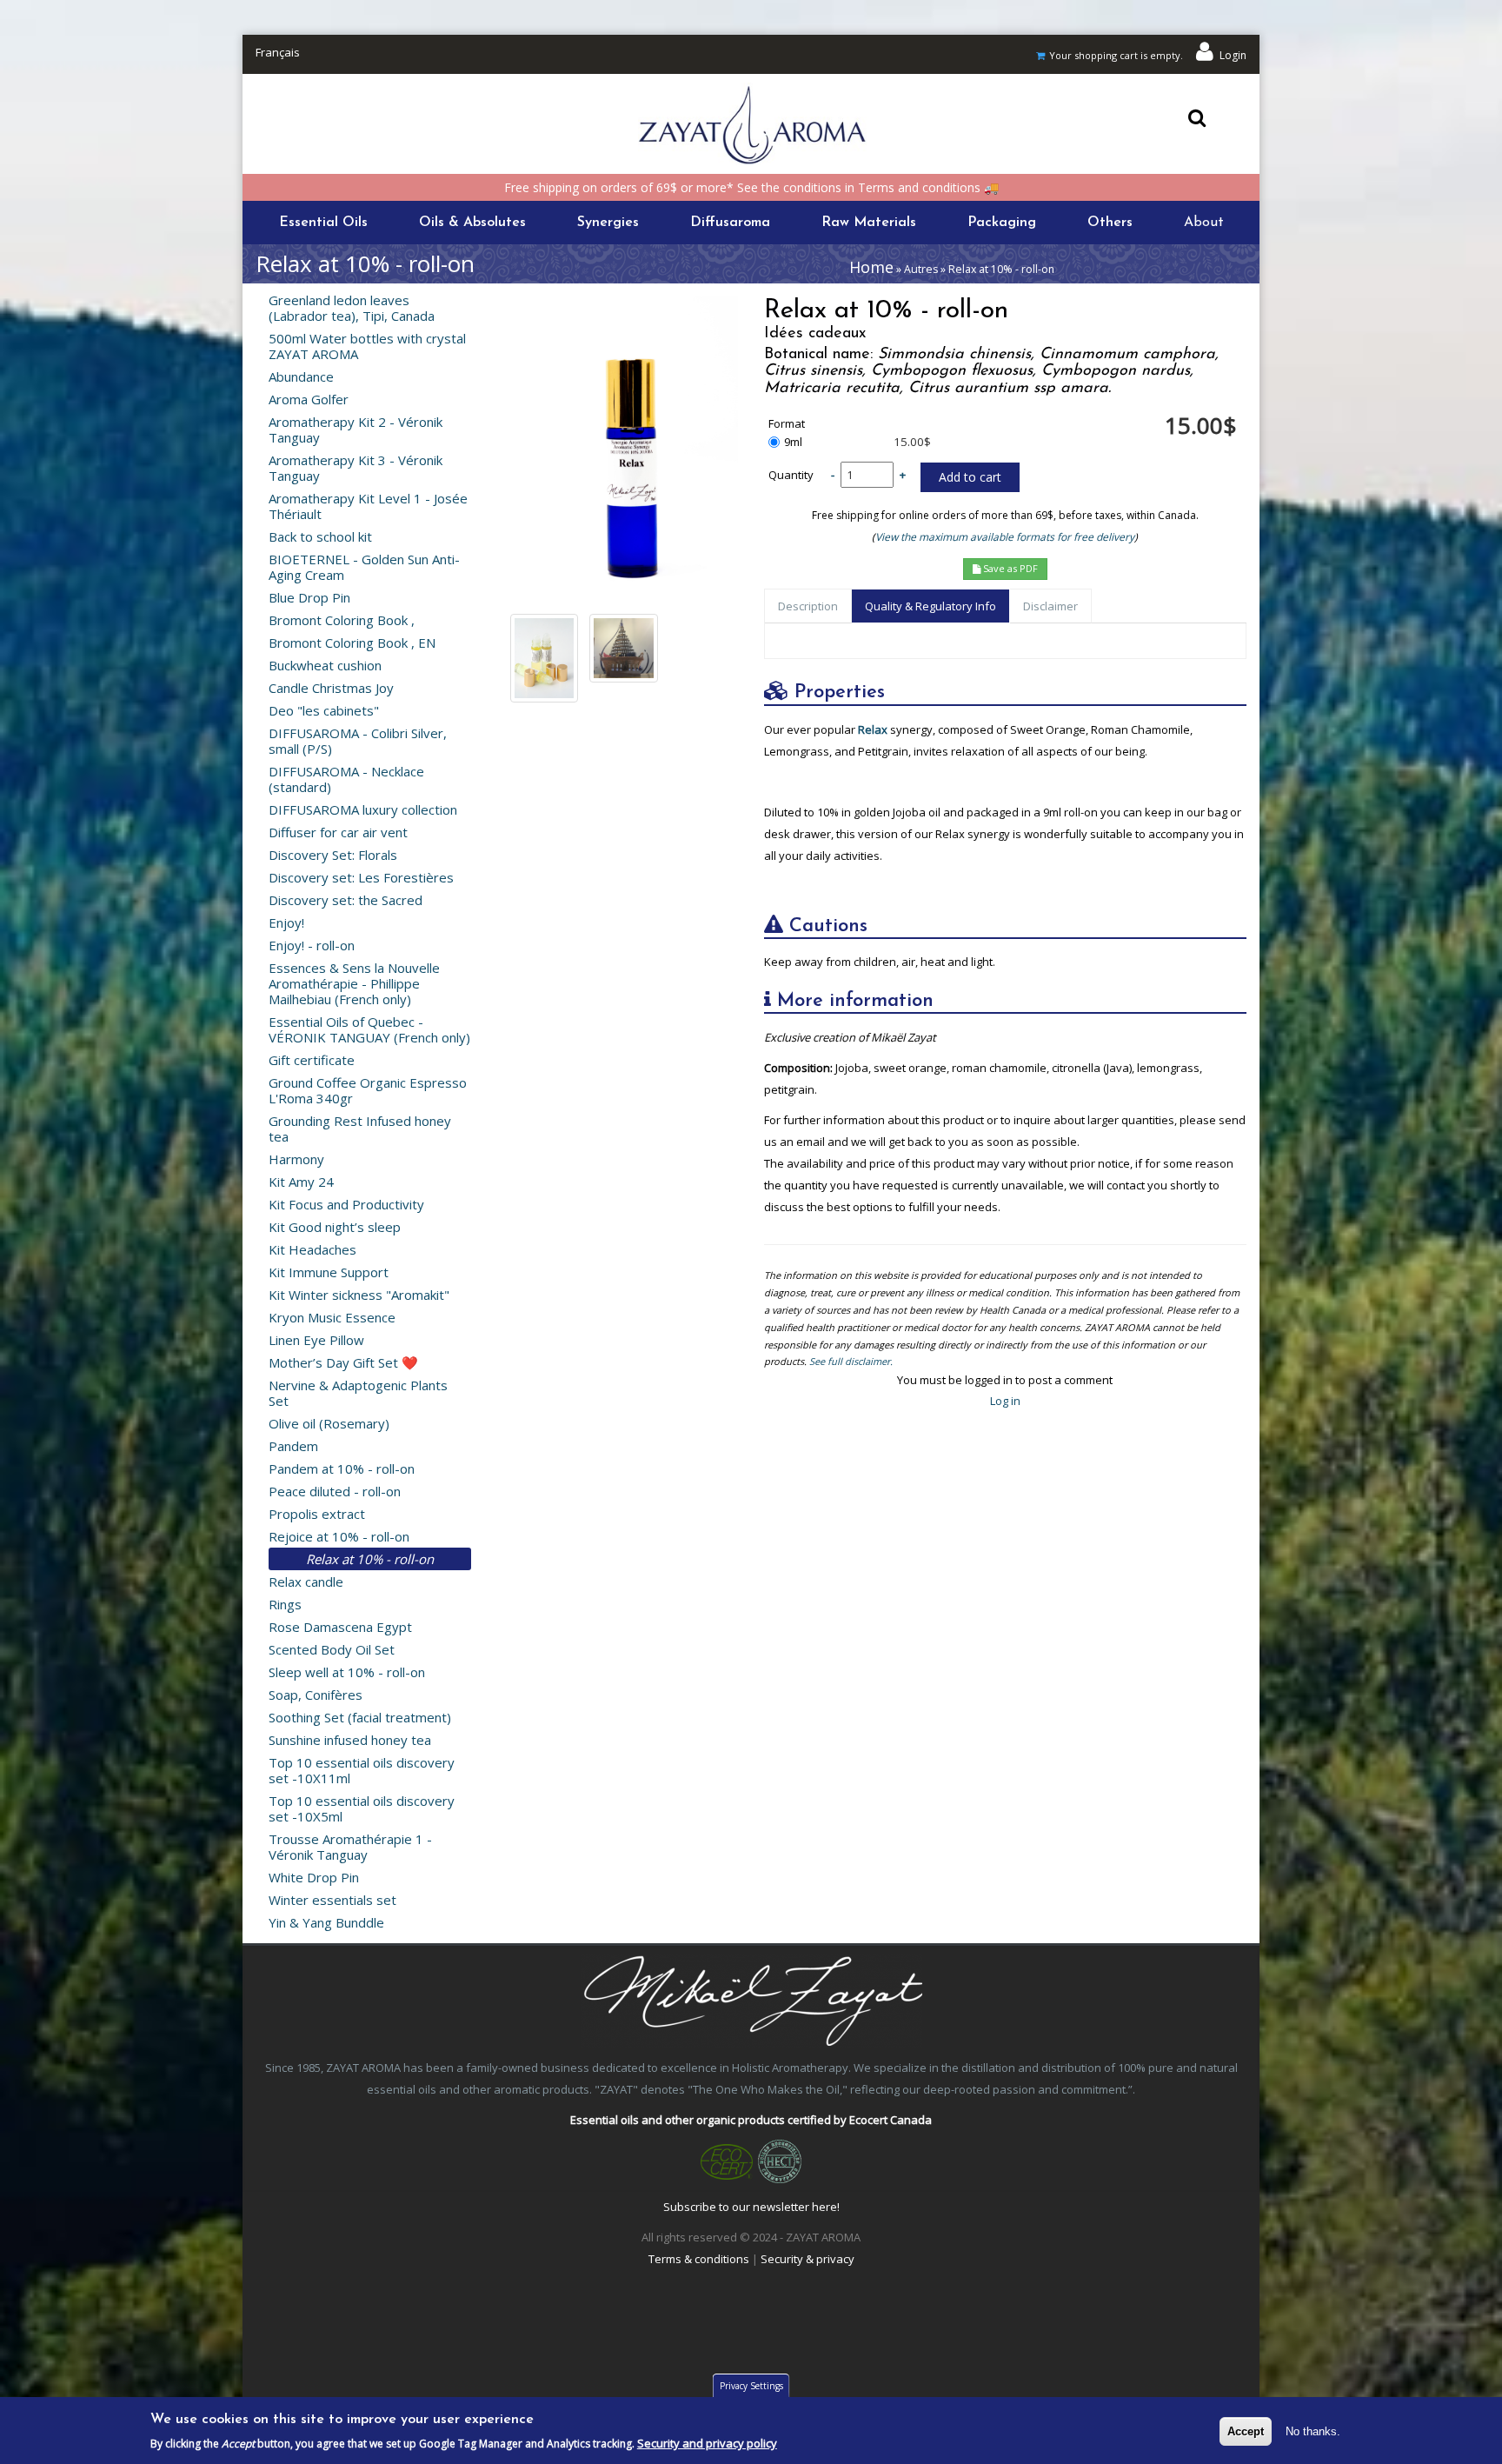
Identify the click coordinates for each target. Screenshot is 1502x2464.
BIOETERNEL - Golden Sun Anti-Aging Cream (364, 567)
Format (787, 424)
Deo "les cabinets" (324, 710)
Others (1110, 223)
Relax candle (306, 1582)
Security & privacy (807, 2259)
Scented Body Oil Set (332, 1649)
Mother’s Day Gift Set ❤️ (343, 1362)
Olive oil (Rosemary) (329, 1423)
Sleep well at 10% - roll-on (347, 1672)
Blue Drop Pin (309, 597)
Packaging (1002, 223)
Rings (285, 1604)
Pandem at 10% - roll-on (342, 1468)
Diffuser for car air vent (338, 832)
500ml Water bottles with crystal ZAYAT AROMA (367, 346)
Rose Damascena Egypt (340, 1627)
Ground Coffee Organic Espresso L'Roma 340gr (368, 1090)
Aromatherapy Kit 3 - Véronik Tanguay (356, 468)
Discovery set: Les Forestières (361, 877)
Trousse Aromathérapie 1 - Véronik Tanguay (350, 1847)
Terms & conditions (699, 2259)
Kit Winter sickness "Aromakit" (359, 1295)
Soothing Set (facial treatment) (360, 1717)
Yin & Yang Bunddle (326, 1922)
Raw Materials (869, 223)
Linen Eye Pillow (316, 1340)
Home (871, 267)
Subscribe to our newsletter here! (751, 2207)
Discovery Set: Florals (333, 855)
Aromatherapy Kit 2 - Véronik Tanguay (356, 430)
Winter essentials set (332, 1900)
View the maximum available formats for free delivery (1005, 537)
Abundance (301, 376)
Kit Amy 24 (301, 1182)
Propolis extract (317, 1514)
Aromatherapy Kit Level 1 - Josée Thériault (368, 506)
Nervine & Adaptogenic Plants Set (358, 1393)
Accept (1246, 2431)
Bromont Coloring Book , (342, 620)
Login (1233, 55)
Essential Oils (323, 223)
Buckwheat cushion (325, 665)
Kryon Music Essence (332, 1317)
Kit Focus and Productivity (346, 1204)
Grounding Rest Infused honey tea (360, 1129)
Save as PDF (1009, 568)
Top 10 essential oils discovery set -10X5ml (362, 1808)
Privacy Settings (751, 2386)
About (1204, 223)
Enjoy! (286, 922)
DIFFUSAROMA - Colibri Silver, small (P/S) (358, 741)
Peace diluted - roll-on (335, 1491)
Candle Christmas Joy (331, 688)
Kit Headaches (312, 1249)
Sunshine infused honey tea (350, 1740)
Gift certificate (312, 1060)
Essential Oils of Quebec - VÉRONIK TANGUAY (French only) (369, 1029)
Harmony (296, 1159)
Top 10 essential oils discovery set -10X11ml (362, 1770)
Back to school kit (320, 536)
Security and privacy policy (707, 2444)
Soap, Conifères (316, 1695)
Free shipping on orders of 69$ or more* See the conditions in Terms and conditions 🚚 (751, 187)
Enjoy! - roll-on (312, 945)
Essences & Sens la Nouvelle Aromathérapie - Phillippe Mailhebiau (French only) (354, 983)
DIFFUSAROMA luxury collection (363, 809)
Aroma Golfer (309, 399)
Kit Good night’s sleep (335, 1227)
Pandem (293, 1446)
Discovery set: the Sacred (346, 900)
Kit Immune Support (329, 1272)
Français (278, 52)
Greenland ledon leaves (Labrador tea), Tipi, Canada (352, 308)
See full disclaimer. (851, 1361)
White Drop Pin (314, 1877)
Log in (1005, 1401)
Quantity (791, 475)
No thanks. (1313, 2431)
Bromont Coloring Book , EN (352, 643)
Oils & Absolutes (472, 223)
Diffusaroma (730, 223)
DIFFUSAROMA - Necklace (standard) (346, 779)
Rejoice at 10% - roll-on (339, 1536)
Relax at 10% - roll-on (370, 1559)
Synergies (608, 223)
